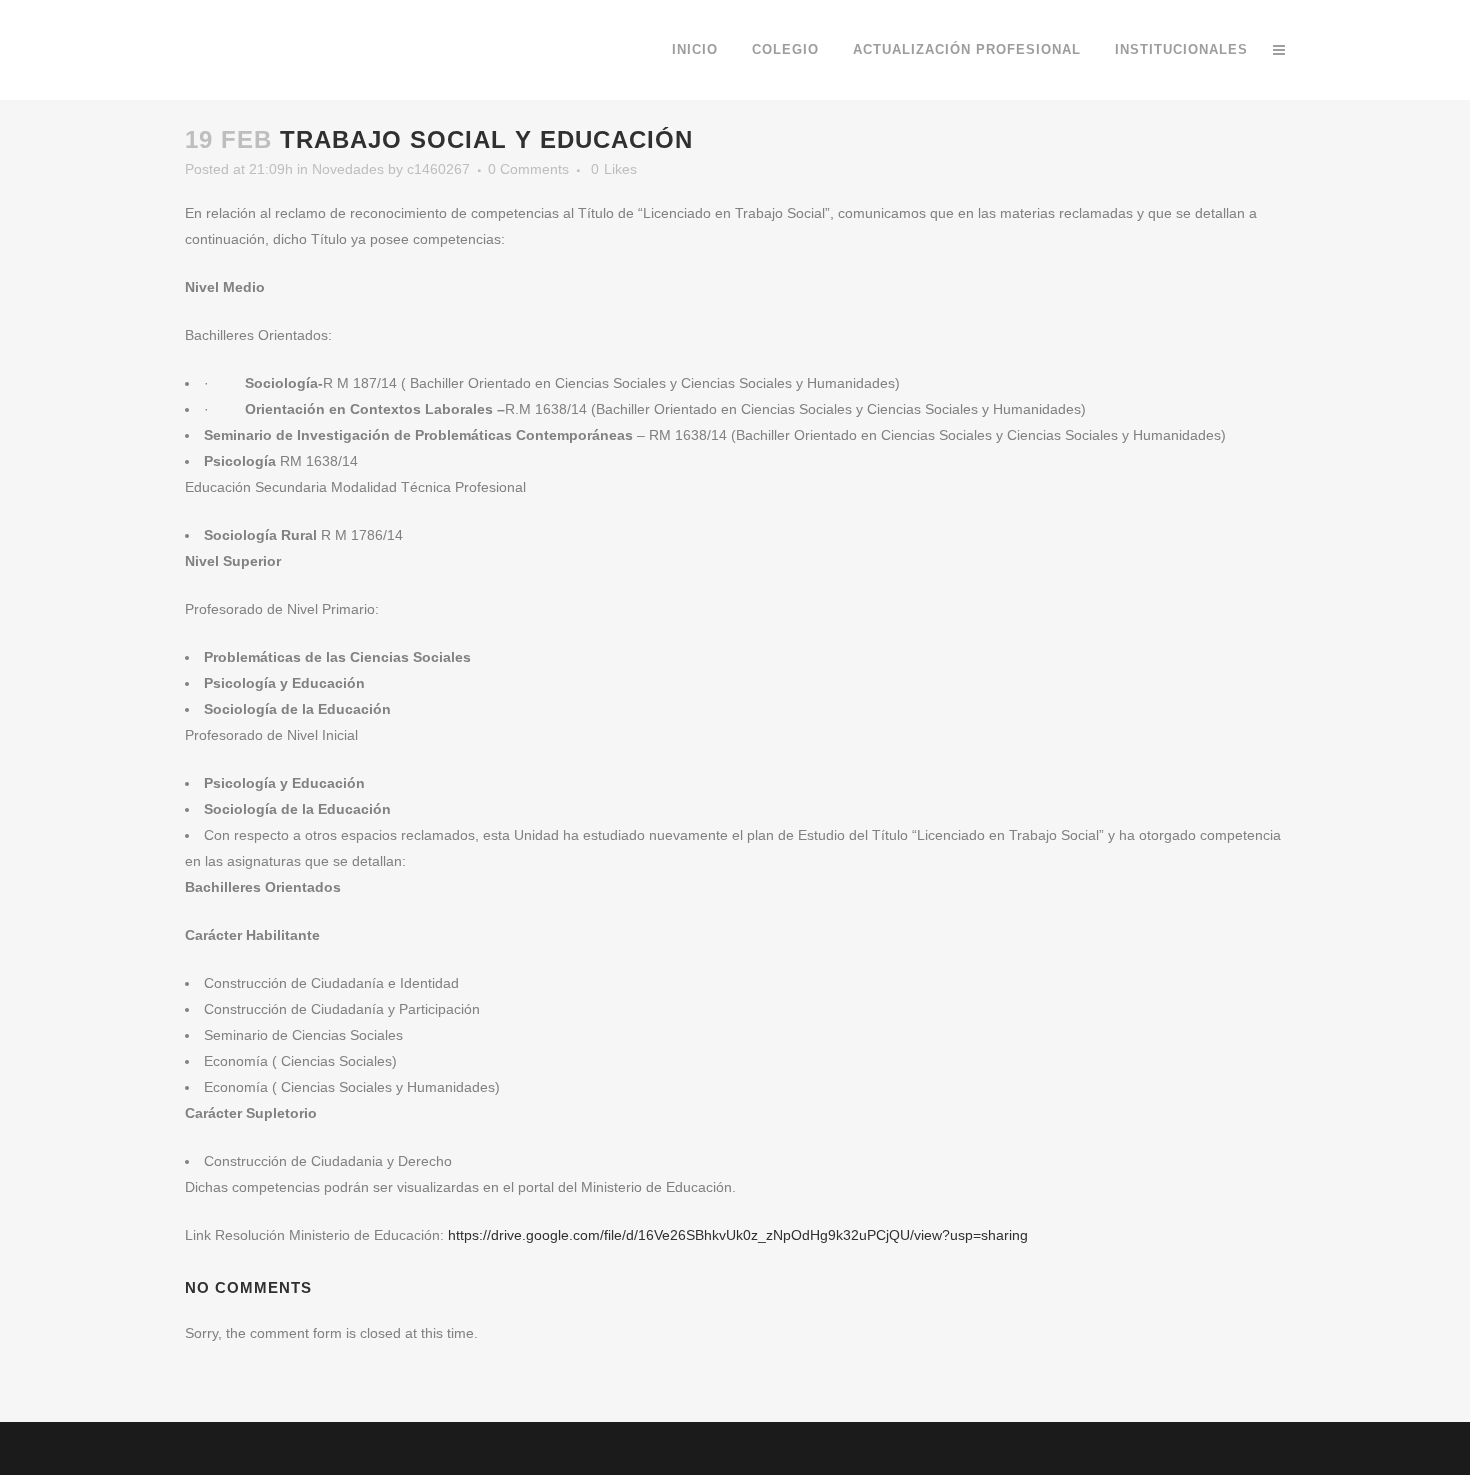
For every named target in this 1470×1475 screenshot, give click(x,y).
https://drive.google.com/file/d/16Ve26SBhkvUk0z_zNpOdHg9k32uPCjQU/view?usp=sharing (738, 1235)
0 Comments (528, 169)
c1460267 (438, 169)
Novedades (348, 169)
